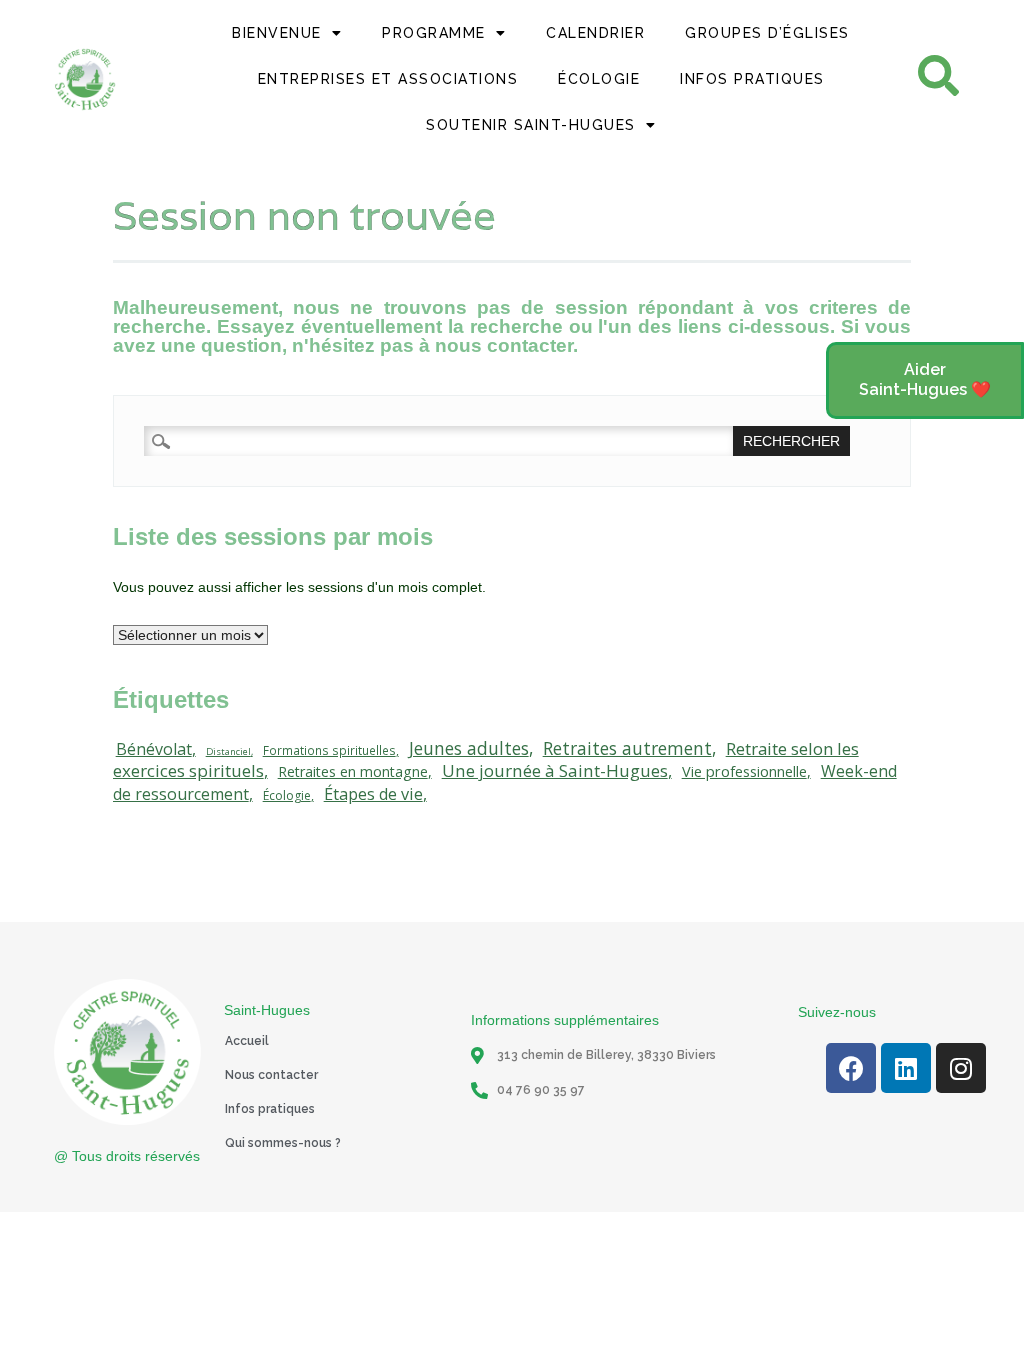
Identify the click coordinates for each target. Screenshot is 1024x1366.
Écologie (599, 79)
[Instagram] (961, 1068)
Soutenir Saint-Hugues (531, 125)
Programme (434, 33)
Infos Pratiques (752, 79)
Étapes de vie (373, 794)
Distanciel (228, 751)
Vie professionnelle (744, 771)
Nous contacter (271, 1075)
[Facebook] (851, 1068)
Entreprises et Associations (388, 79)
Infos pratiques (270, 1109)
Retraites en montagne (353, 771)
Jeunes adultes (469, 748)
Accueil (247, 1041)
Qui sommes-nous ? (283, 1143)
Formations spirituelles (329, 750)
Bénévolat (154, 749)
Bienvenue (277, 33)
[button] (925, 381)
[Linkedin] (906, 1068)
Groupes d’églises (767, 33)
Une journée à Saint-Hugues (555, 770)
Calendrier (595, 33)
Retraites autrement (627, 748)
